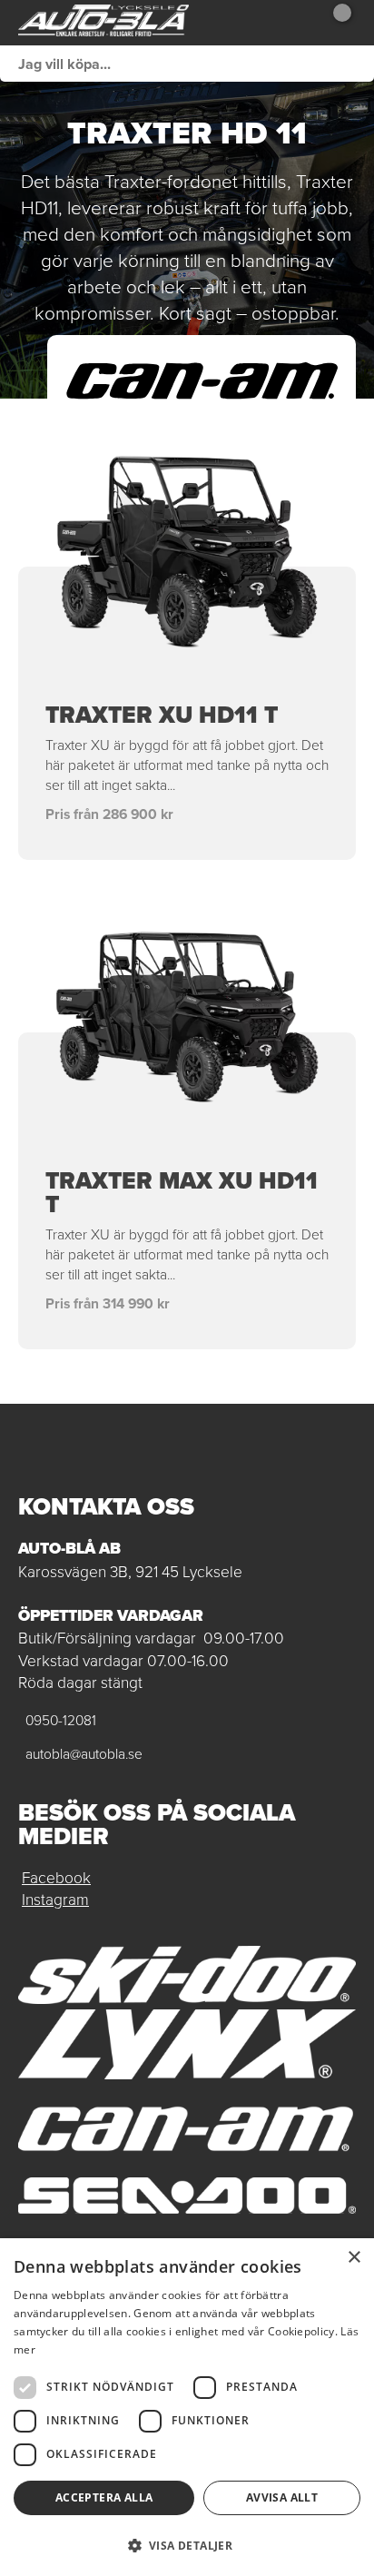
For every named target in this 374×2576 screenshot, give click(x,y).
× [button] (354, 2258)
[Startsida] (103, 23)
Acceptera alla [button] (104, 2497)
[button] (187, 2545)
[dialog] (187, 2407)
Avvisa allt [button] (282, 2497)
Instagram (55, 1899)
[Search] (356, 64)
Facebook (56, 1877)
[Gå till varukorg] (335, 23)
